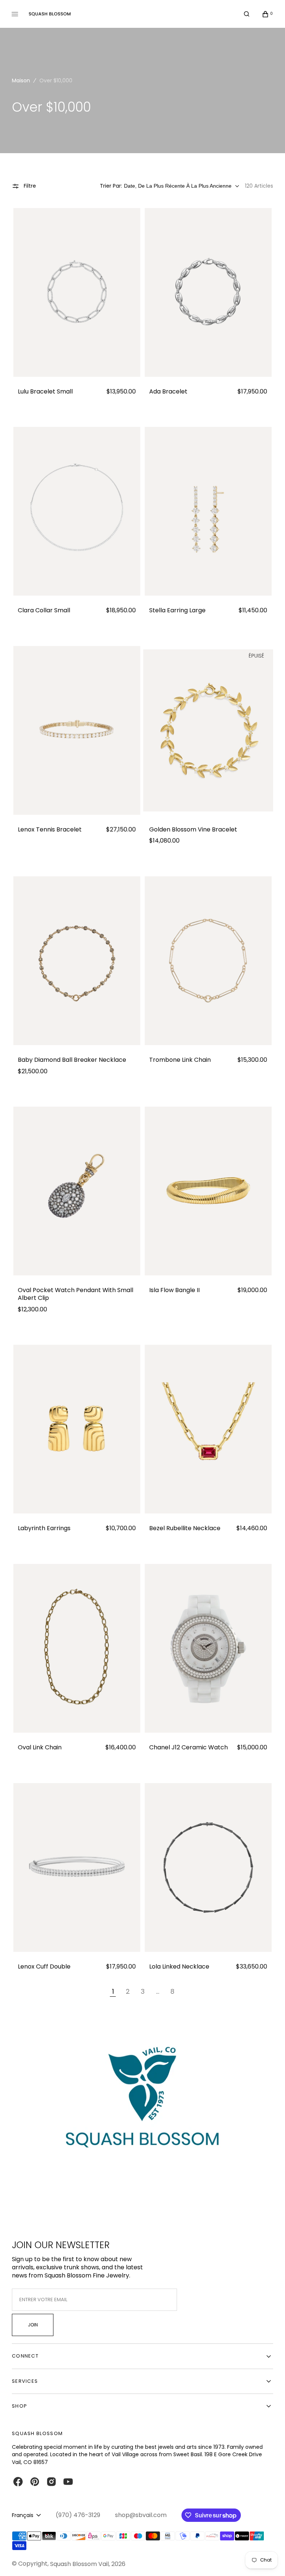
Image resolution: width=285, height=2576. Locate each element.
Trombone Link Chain (180, 1060)
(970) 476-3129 (78, 2515)
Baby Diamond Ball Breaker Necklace (72, 1060)
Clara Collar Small (44, 611)
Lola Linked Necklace (179, 1967)
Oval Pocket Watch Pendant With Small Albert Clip (76, 1294)
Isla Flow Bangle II (174, 1290)
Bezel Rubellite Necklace (185, 1529)
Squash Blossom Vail (79, 2564)
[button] (247, 14)
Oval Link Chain (40, 1748)
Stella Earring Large (177, 611)
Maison (21, 80)
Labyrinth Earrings (44, 1529)
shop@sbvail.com (141, 2515)
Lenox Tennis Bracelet (50, 830)
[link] (77, 292)
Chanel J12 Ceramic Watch (189, 1748)
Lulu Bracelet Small (45, 392)
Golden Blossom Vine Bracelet (193, 830)
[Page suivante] (189, 1992)
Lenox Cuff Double (44, 1967)
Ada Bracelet (168, 392)
